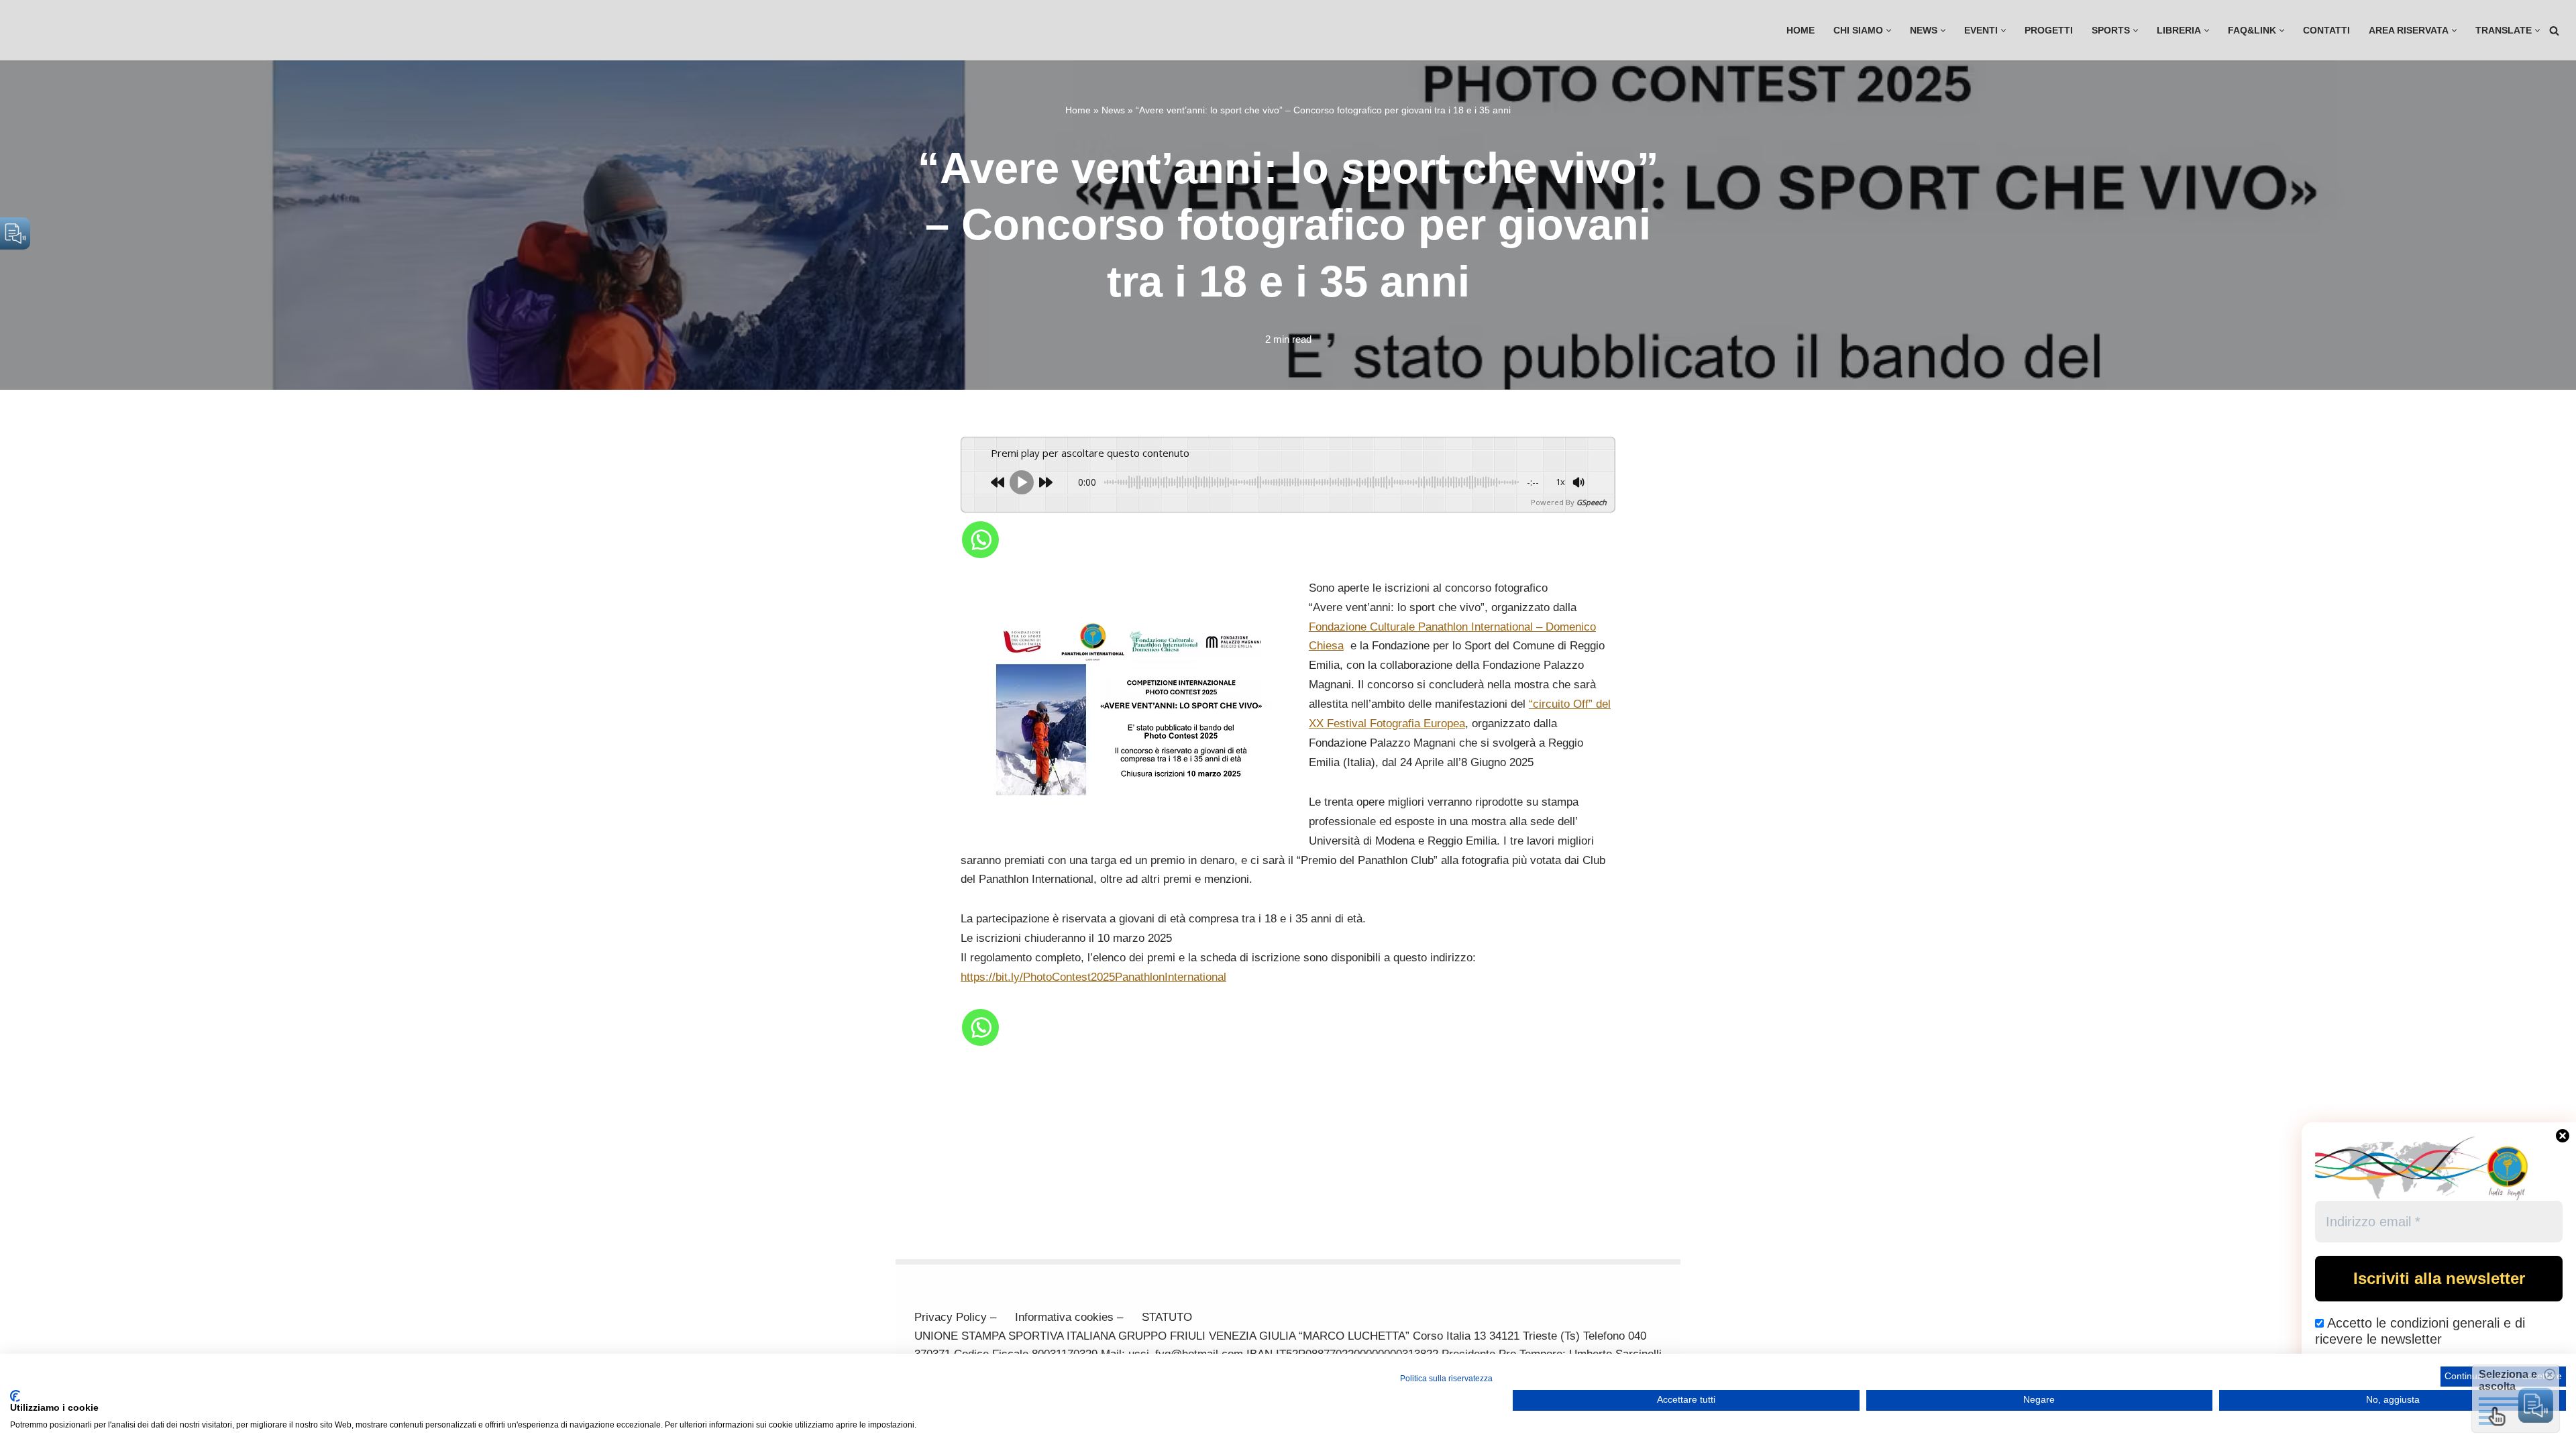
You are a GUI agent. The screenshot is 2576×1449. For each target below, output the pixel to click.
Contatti (2326, 31)
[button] (1889, 31)
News (1113, 110)
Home (1801, 31)
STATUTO (1167, 1317)
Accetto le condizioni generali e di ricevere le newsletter (2420, 1331)
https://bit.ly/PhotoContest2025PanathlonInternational (1093, 977)
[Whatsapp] (980, 540)
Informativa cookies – (1069, 1317)
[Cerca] (2554, 31)
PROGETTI (2049, 31)
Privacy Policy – (955, 1317)
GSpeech (1592, 502)
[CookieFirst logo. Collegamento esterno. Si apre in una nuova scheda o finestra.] (15, 1396)
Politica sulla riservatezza (1446, 1379)
